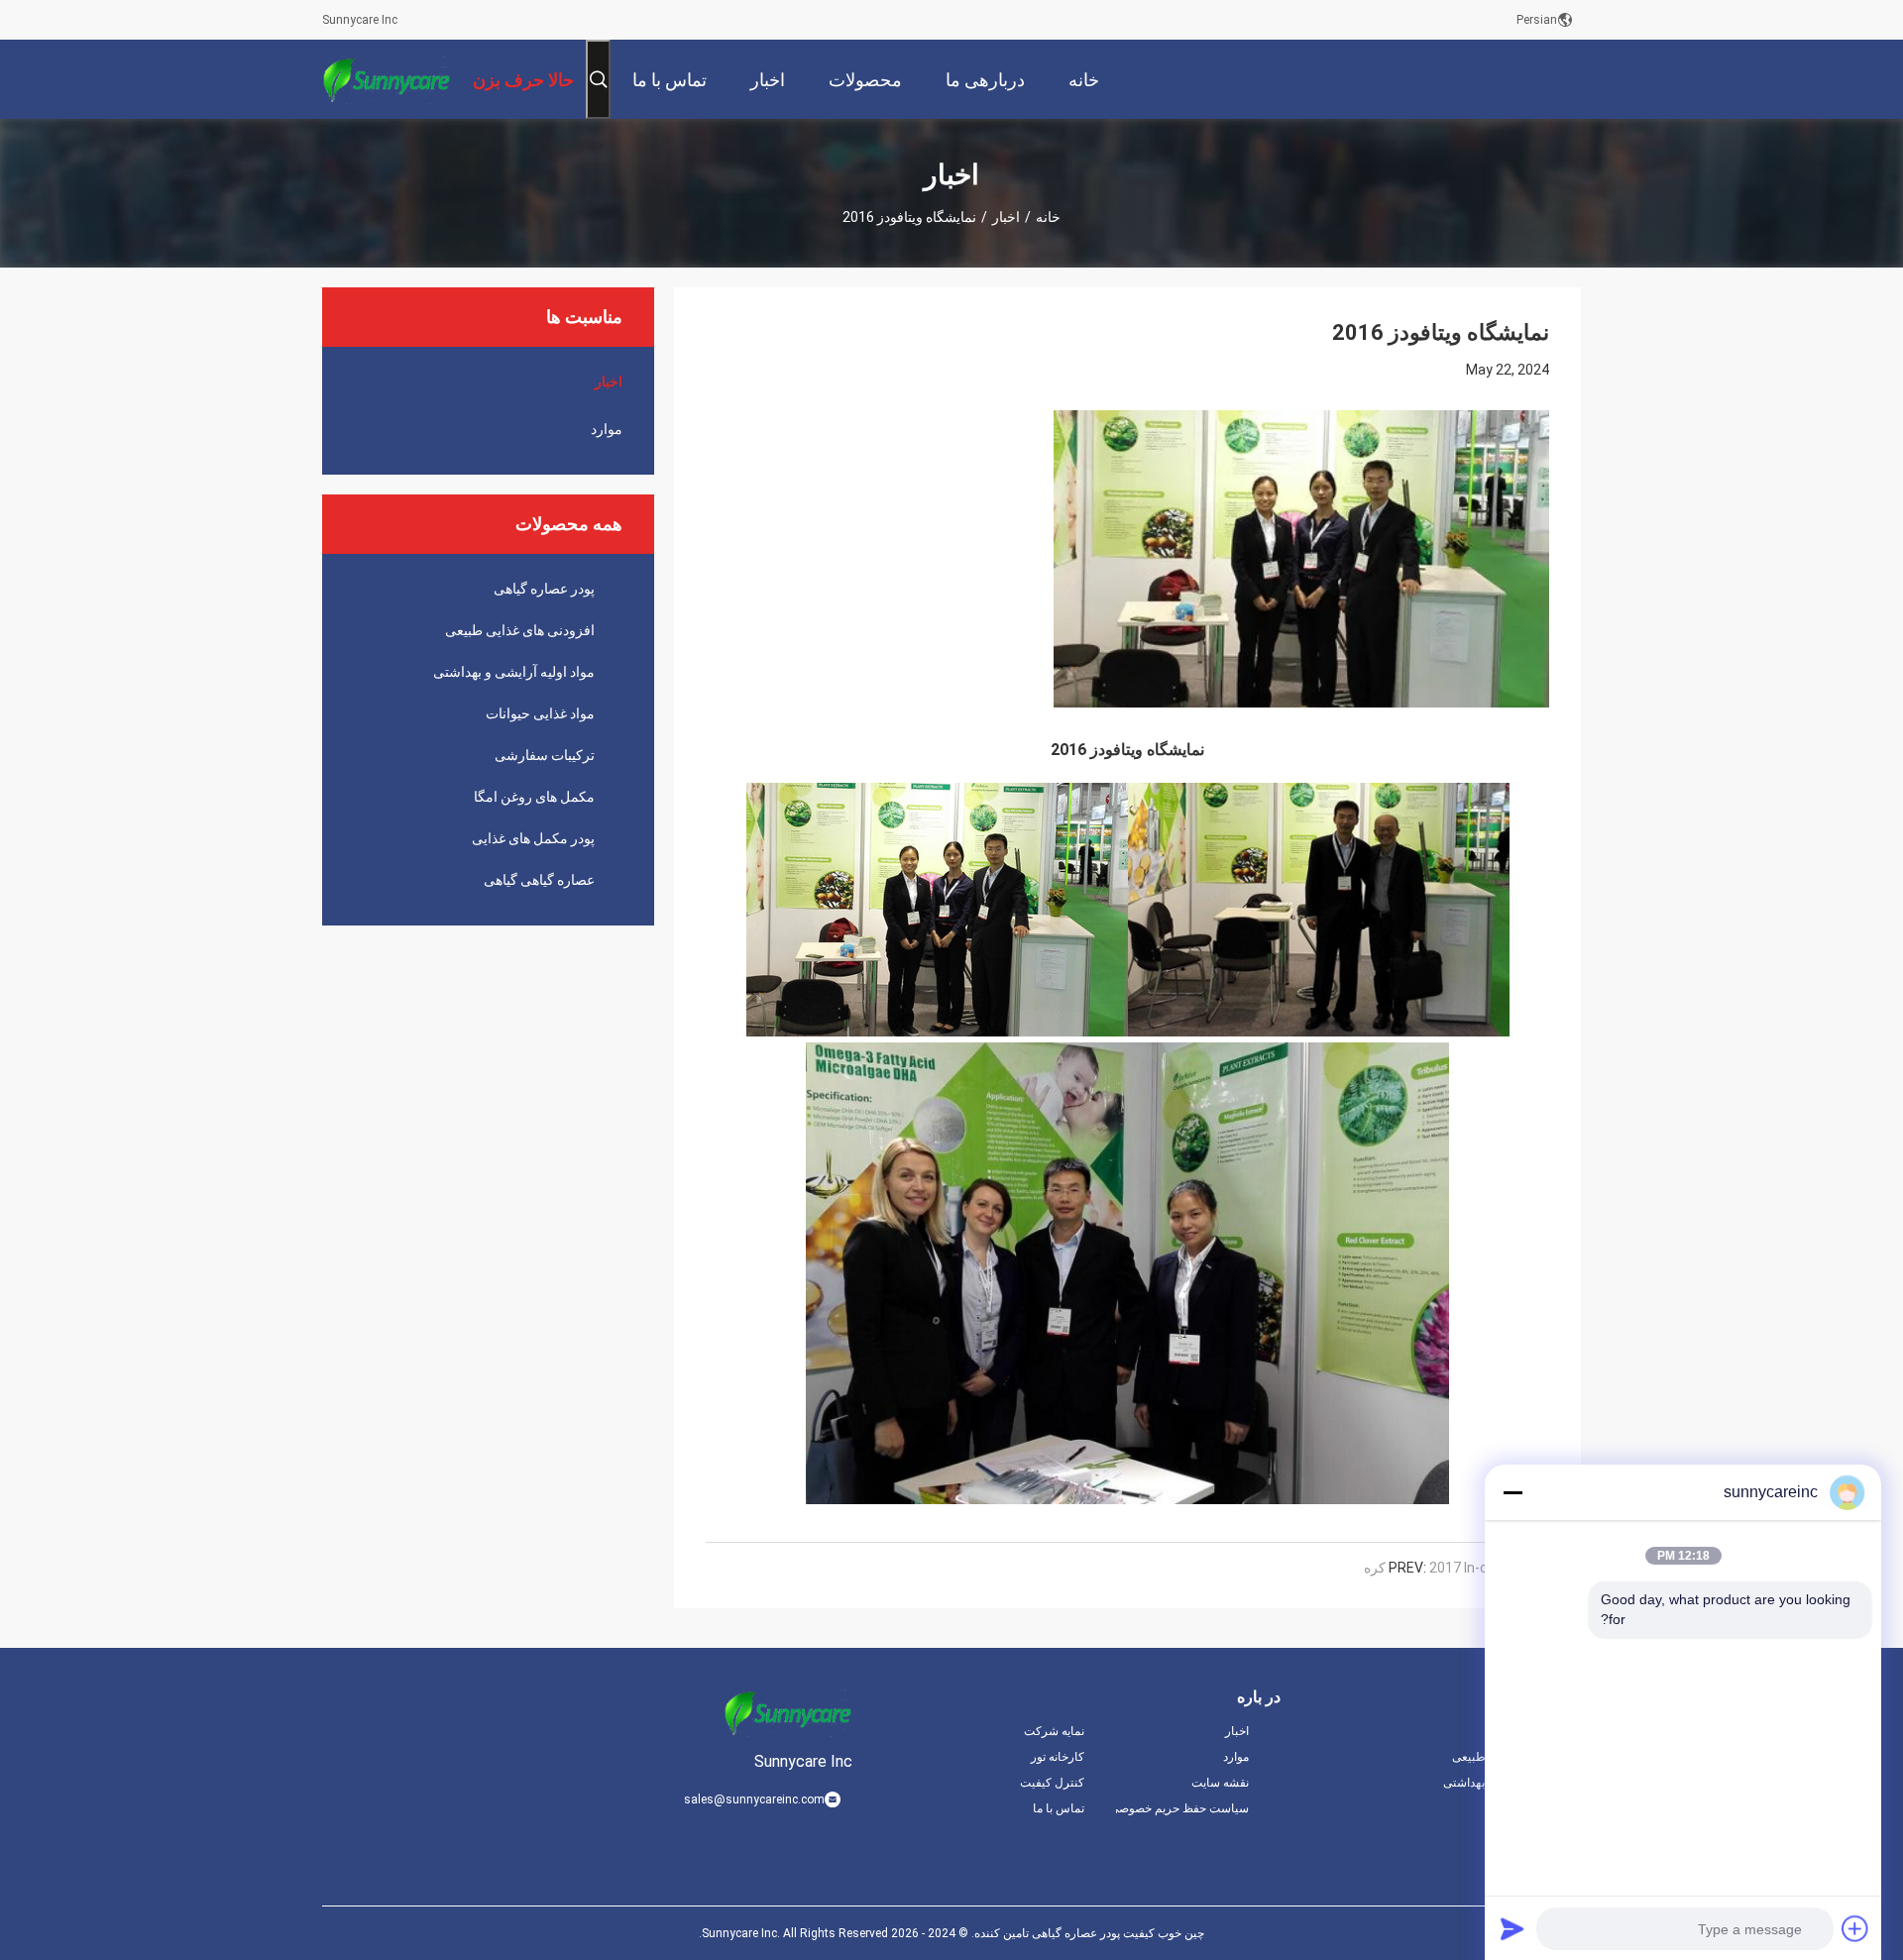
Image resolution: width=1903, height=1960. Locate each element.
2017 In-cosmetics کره (1456, 1568)
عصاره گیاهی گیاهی (539, 880)
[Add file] (1855, 1928)
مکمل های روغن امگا (534, 797)
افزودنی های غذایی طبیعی (520, 630)
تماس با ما (1059, 1808)
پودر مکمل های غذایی (533, 838)
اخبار (1006, 217)
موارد (607, 429)
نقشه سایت (1220, 1783)
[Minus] (1512, 1492)
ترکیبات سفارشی (545, 755)
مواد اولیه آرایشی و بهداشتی (514, 672)
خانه (1048, 217)
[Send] (1512, 1928)
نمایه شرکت (1054, 1731)
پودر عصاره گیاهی (544, 589)
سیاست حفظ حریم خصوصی (1182, 1808)
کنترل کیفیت (1052, 1783)
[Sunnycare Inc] (387, 79)
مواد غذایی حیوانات (540, 713)
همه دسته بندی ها (1539, 1808)
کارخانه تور (1058, 1757)
